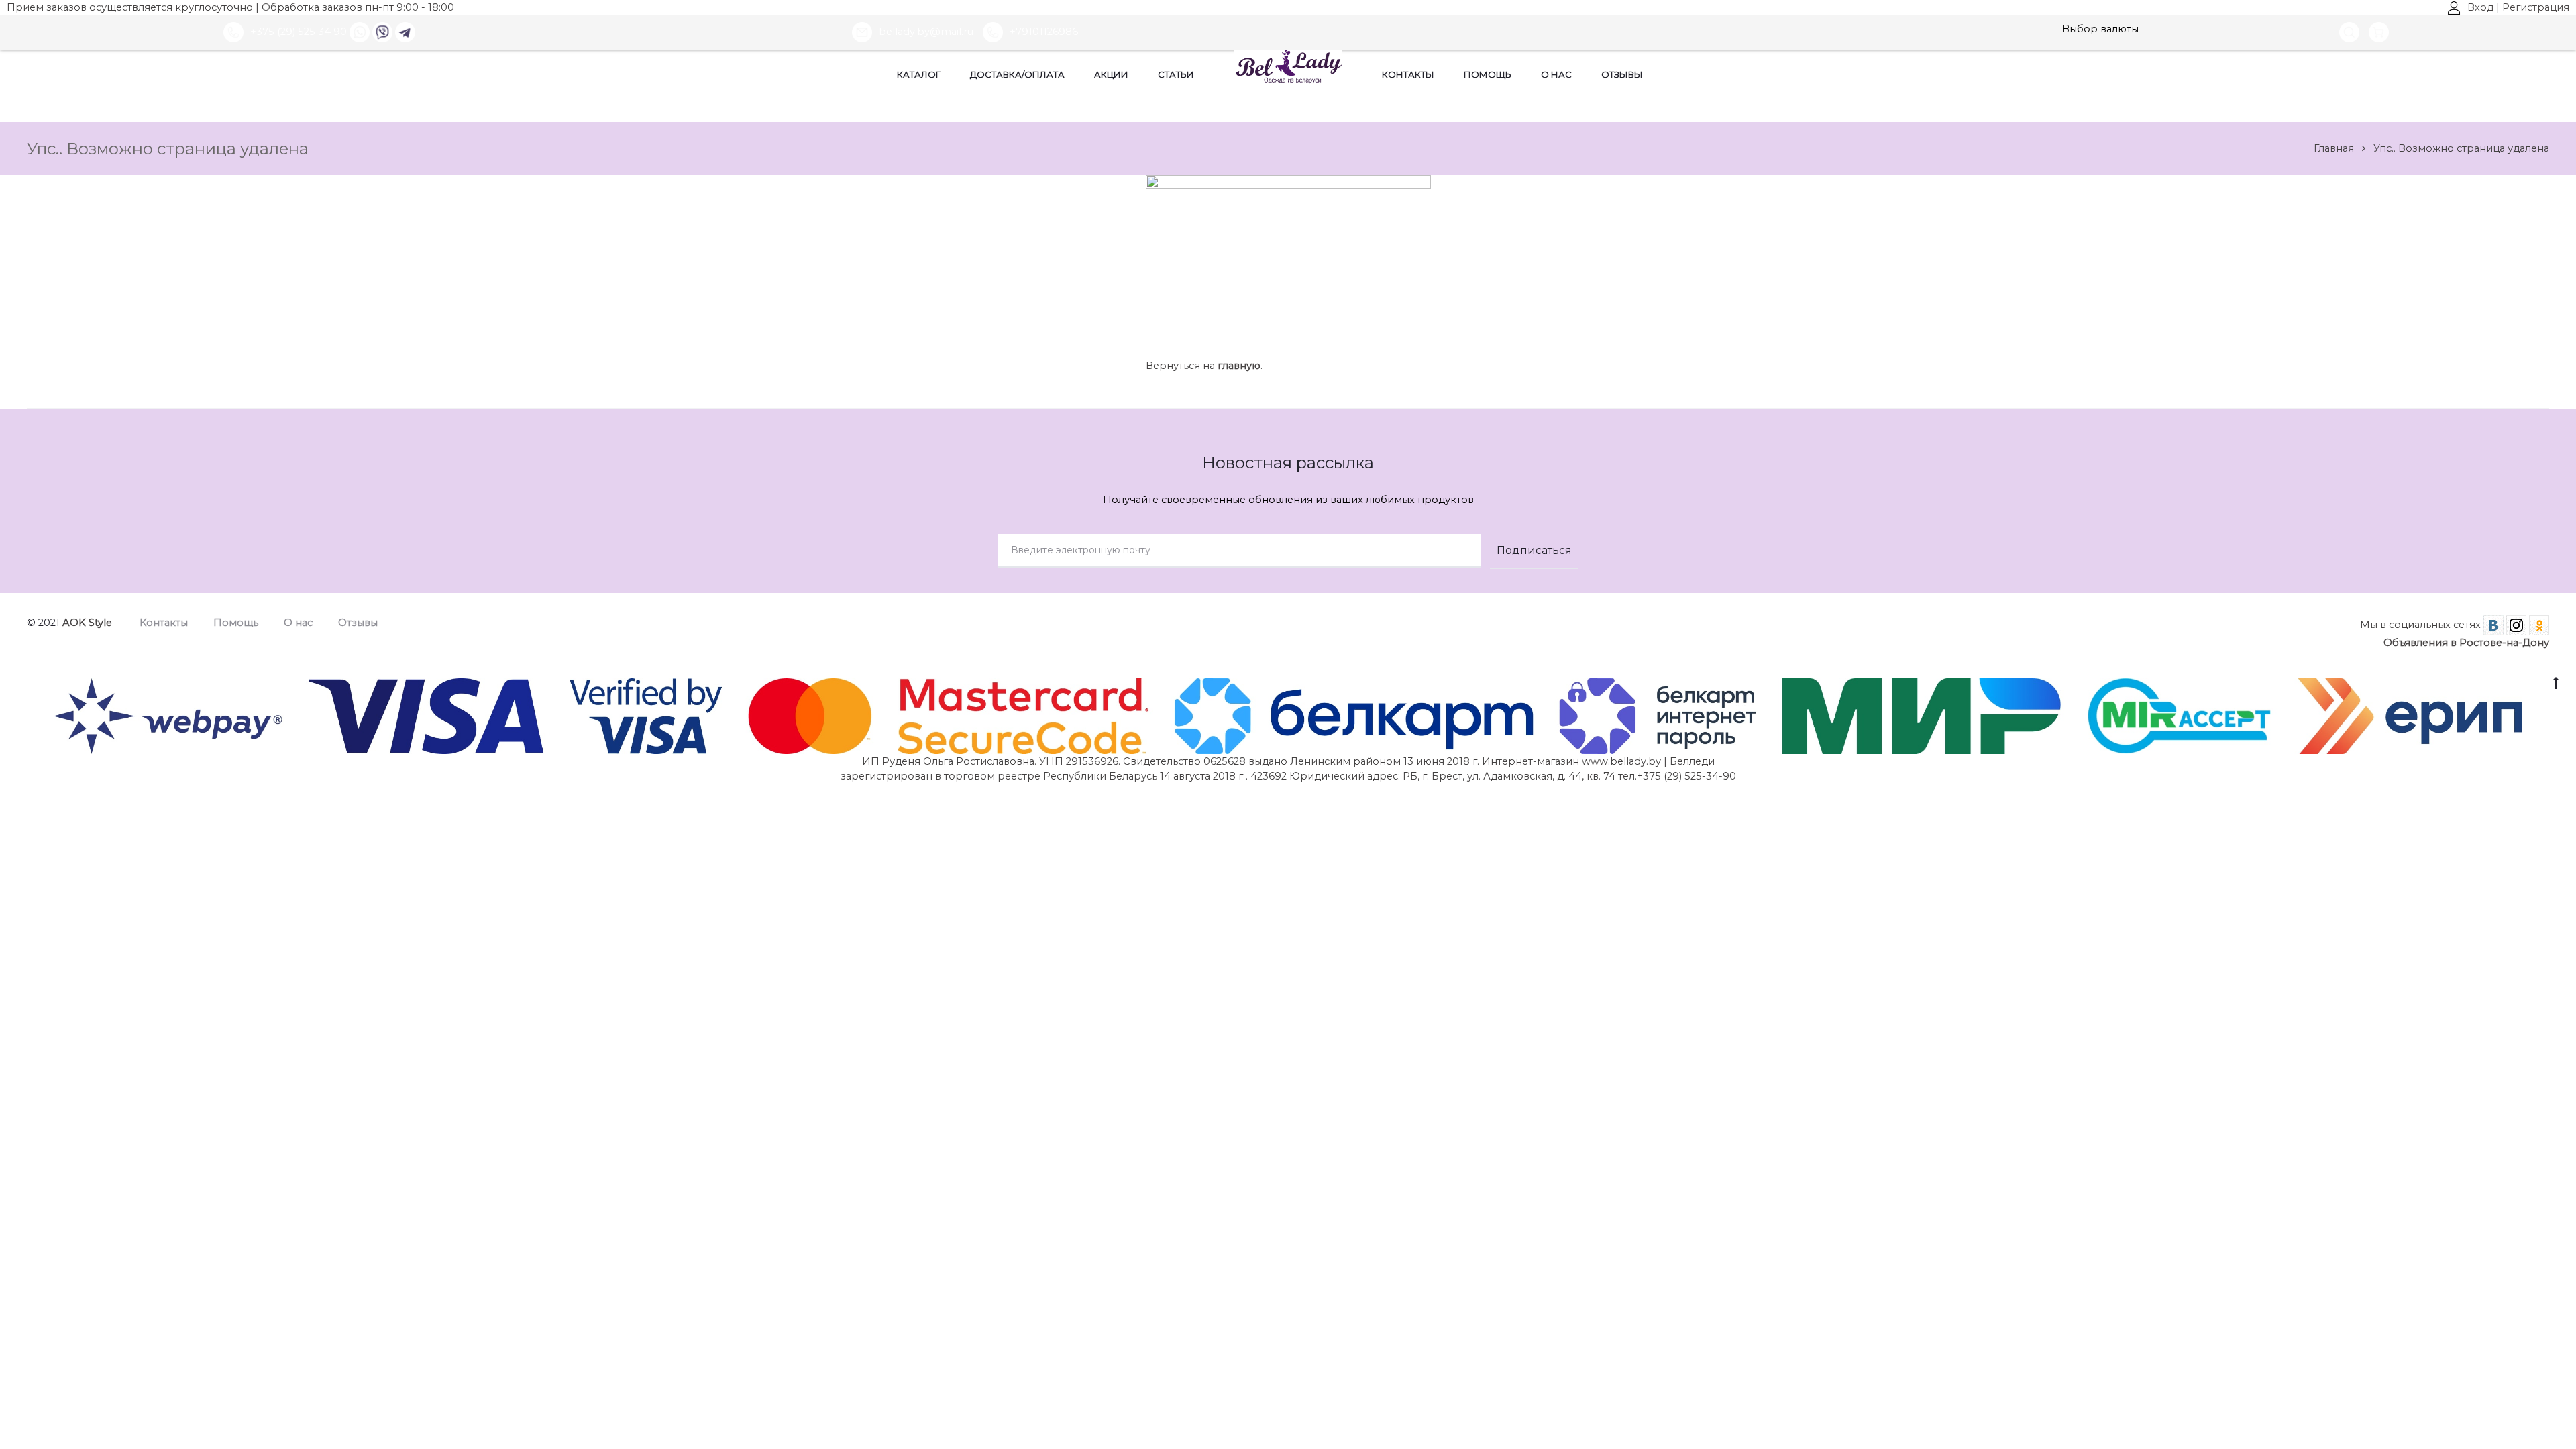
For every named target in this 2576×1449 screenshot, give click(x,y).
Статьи (1176, 74)
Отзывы (1622, 74)
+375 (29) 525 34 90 (299, 32)
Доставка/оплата (1017, 74)
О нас (1556, 74)
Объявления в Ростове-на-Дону (2466, 643)
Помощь (1488, 74)
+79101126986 (1044, 32)
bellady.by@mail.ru (927, 32)
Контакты (1408, 74)
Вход (2480, 7)
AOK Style (87, 623)
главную (1239, 366)
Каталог (919, 74)
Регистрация (2536, 7)
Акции (1111, 74)
